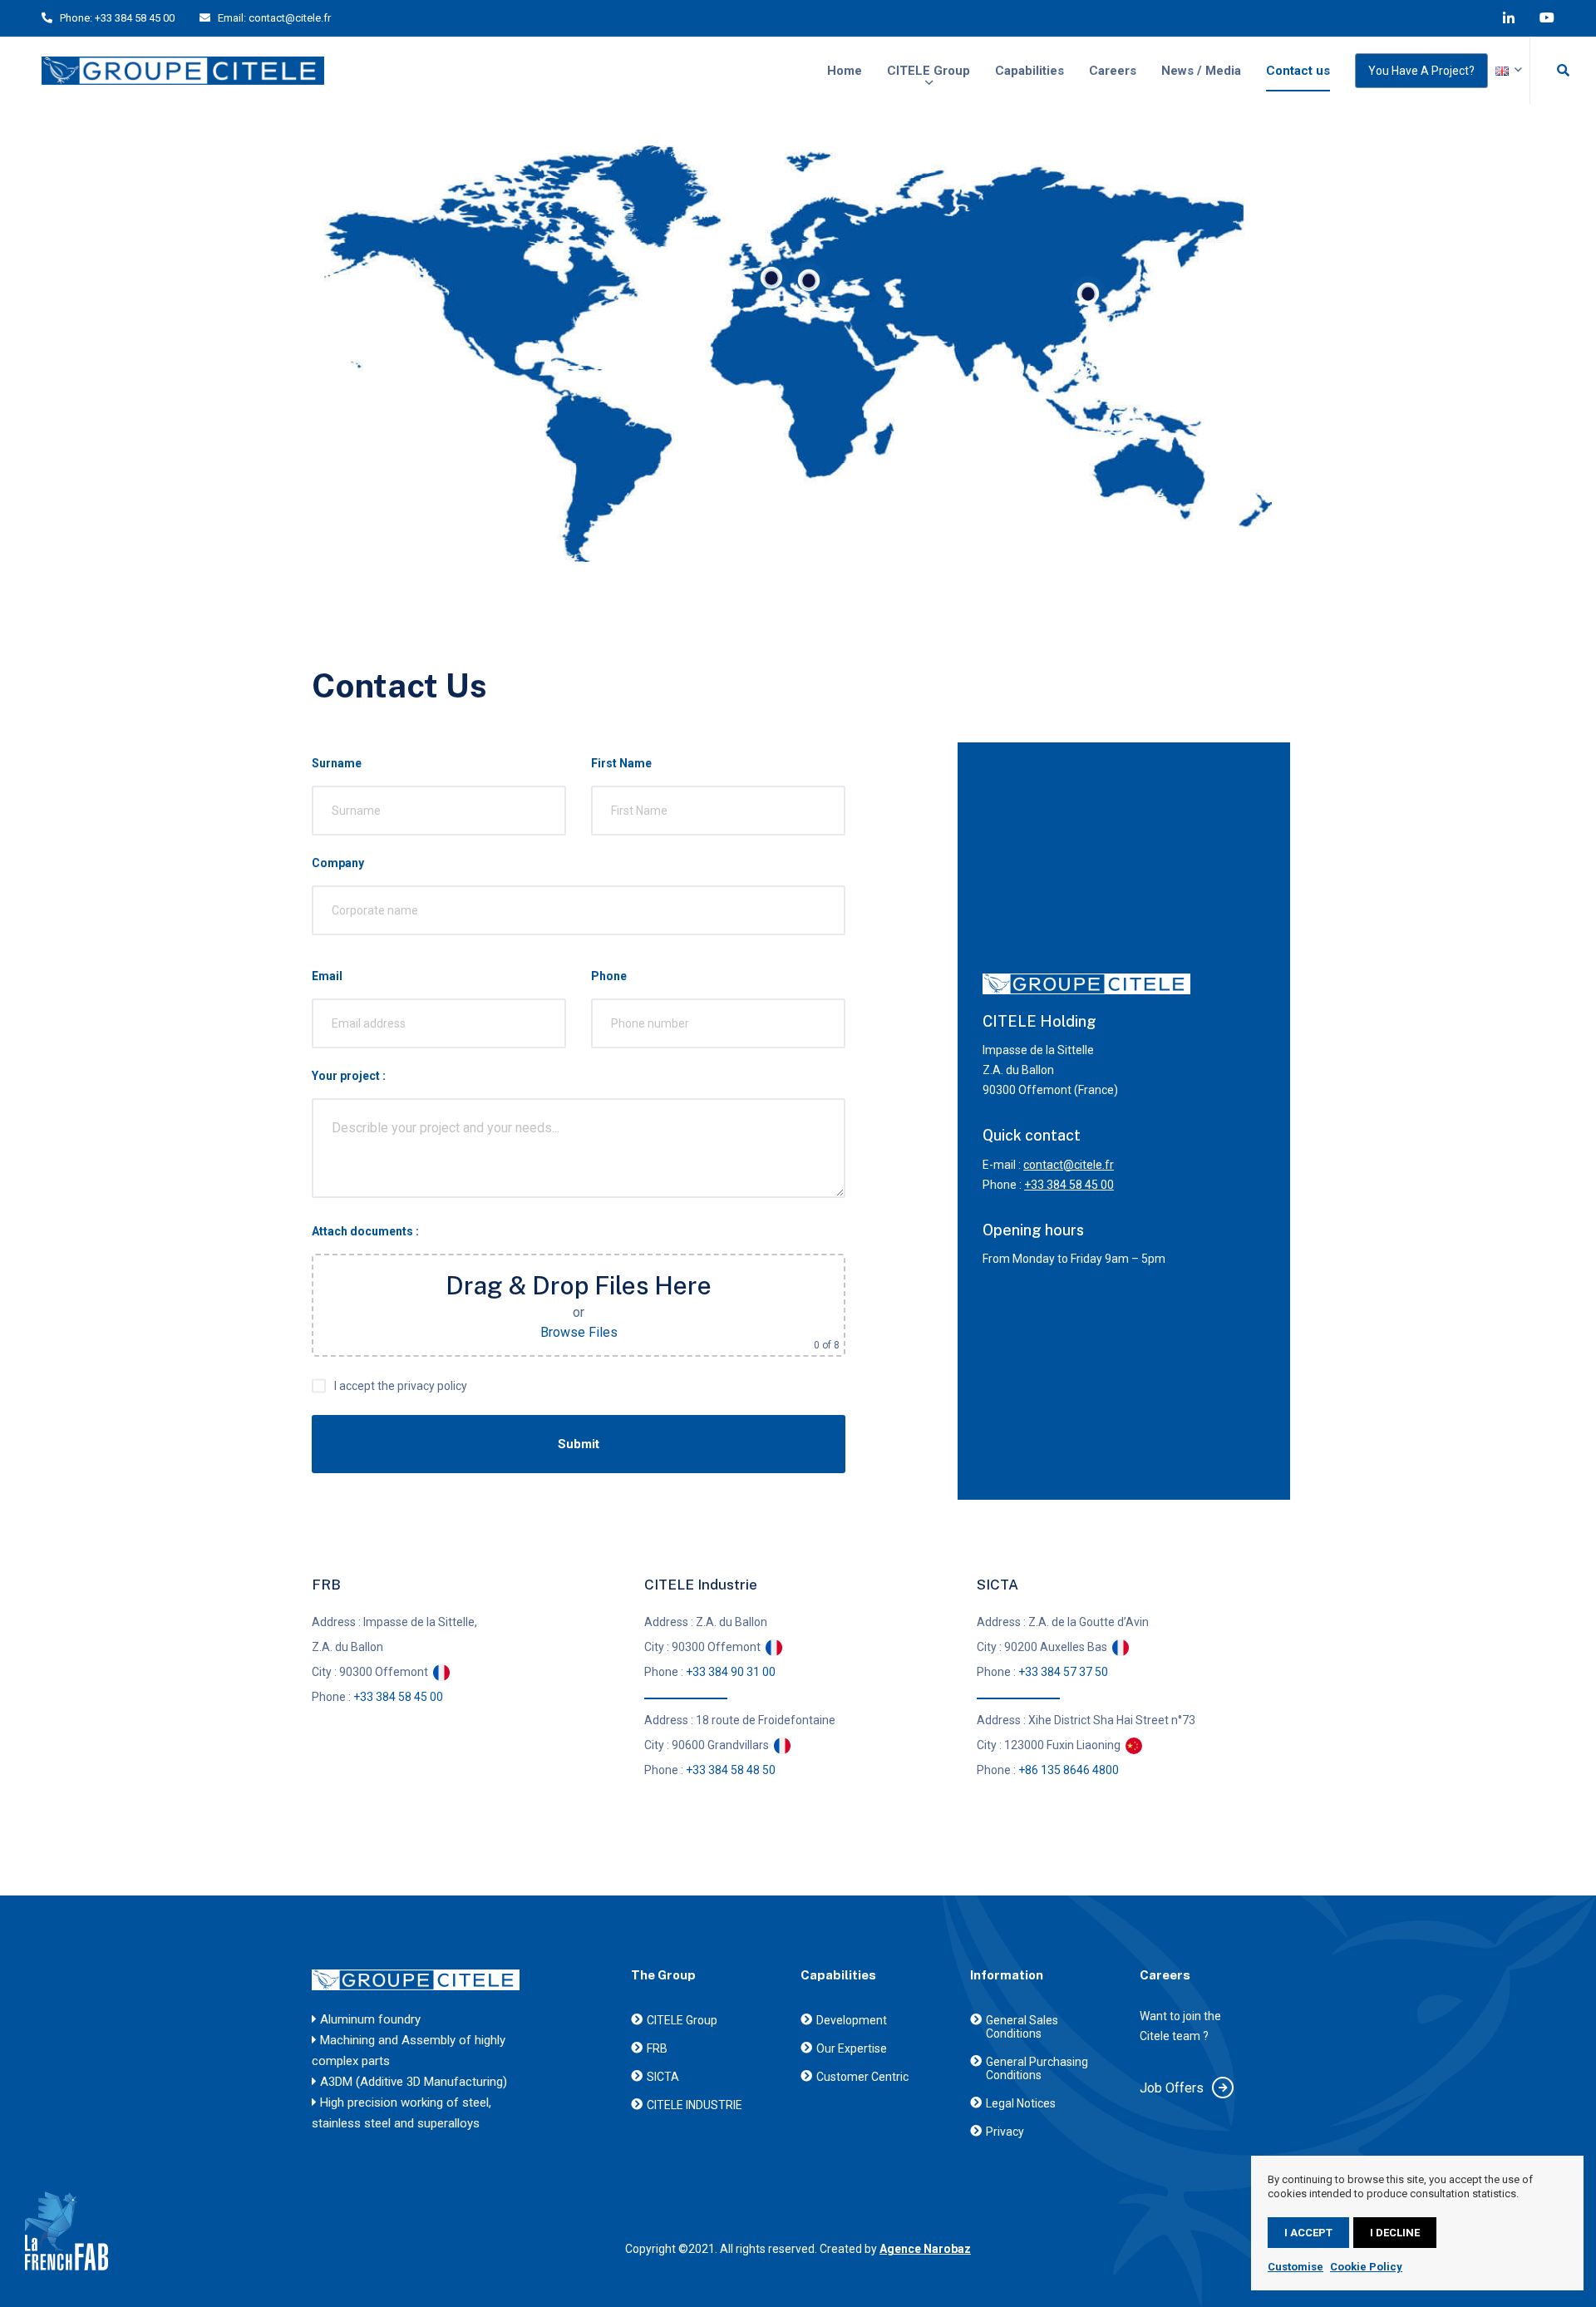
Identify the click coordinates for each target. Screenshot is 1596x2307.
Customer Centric (862, 2077)
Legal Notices (1021, 2103)
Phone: (76, 18)
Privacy (1005, 2132)
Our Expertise (852, 2048)
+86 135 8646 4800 (1069, 1770)
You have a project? (1421, 71)
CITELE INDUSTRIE (695, 2105)
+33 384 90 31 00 (731, 1672)
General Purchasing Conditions (1037, 2068)
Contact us (1298, 71)
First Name (621, 763)
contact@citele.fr (290, 18)
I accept (1308, 2233)
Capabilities (1030, 71)
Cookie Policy (1366, 2267)
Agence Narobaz (925, 2249)
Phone (609, 976)
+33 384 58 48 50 (731, 1770)
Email (327, 976)
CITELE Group (929, 71)
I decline (1395, 2233)
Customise (1296, 2267)
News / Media (1201, 71)
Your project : (349, 1076)
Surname (337, 763)
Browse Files (579, 1332)
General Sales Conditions (1022, 2027)
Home (845, 71)
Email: (232, 18)
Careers (1113, 71)
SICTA (663, 2077)
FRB (657, 2048)
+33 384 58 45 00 (135, 18)
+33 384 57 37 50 (1063, 1672)
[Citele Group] (183, 71)
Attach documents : (365, 1231)
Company (338, 863)
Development (852, 2020)
